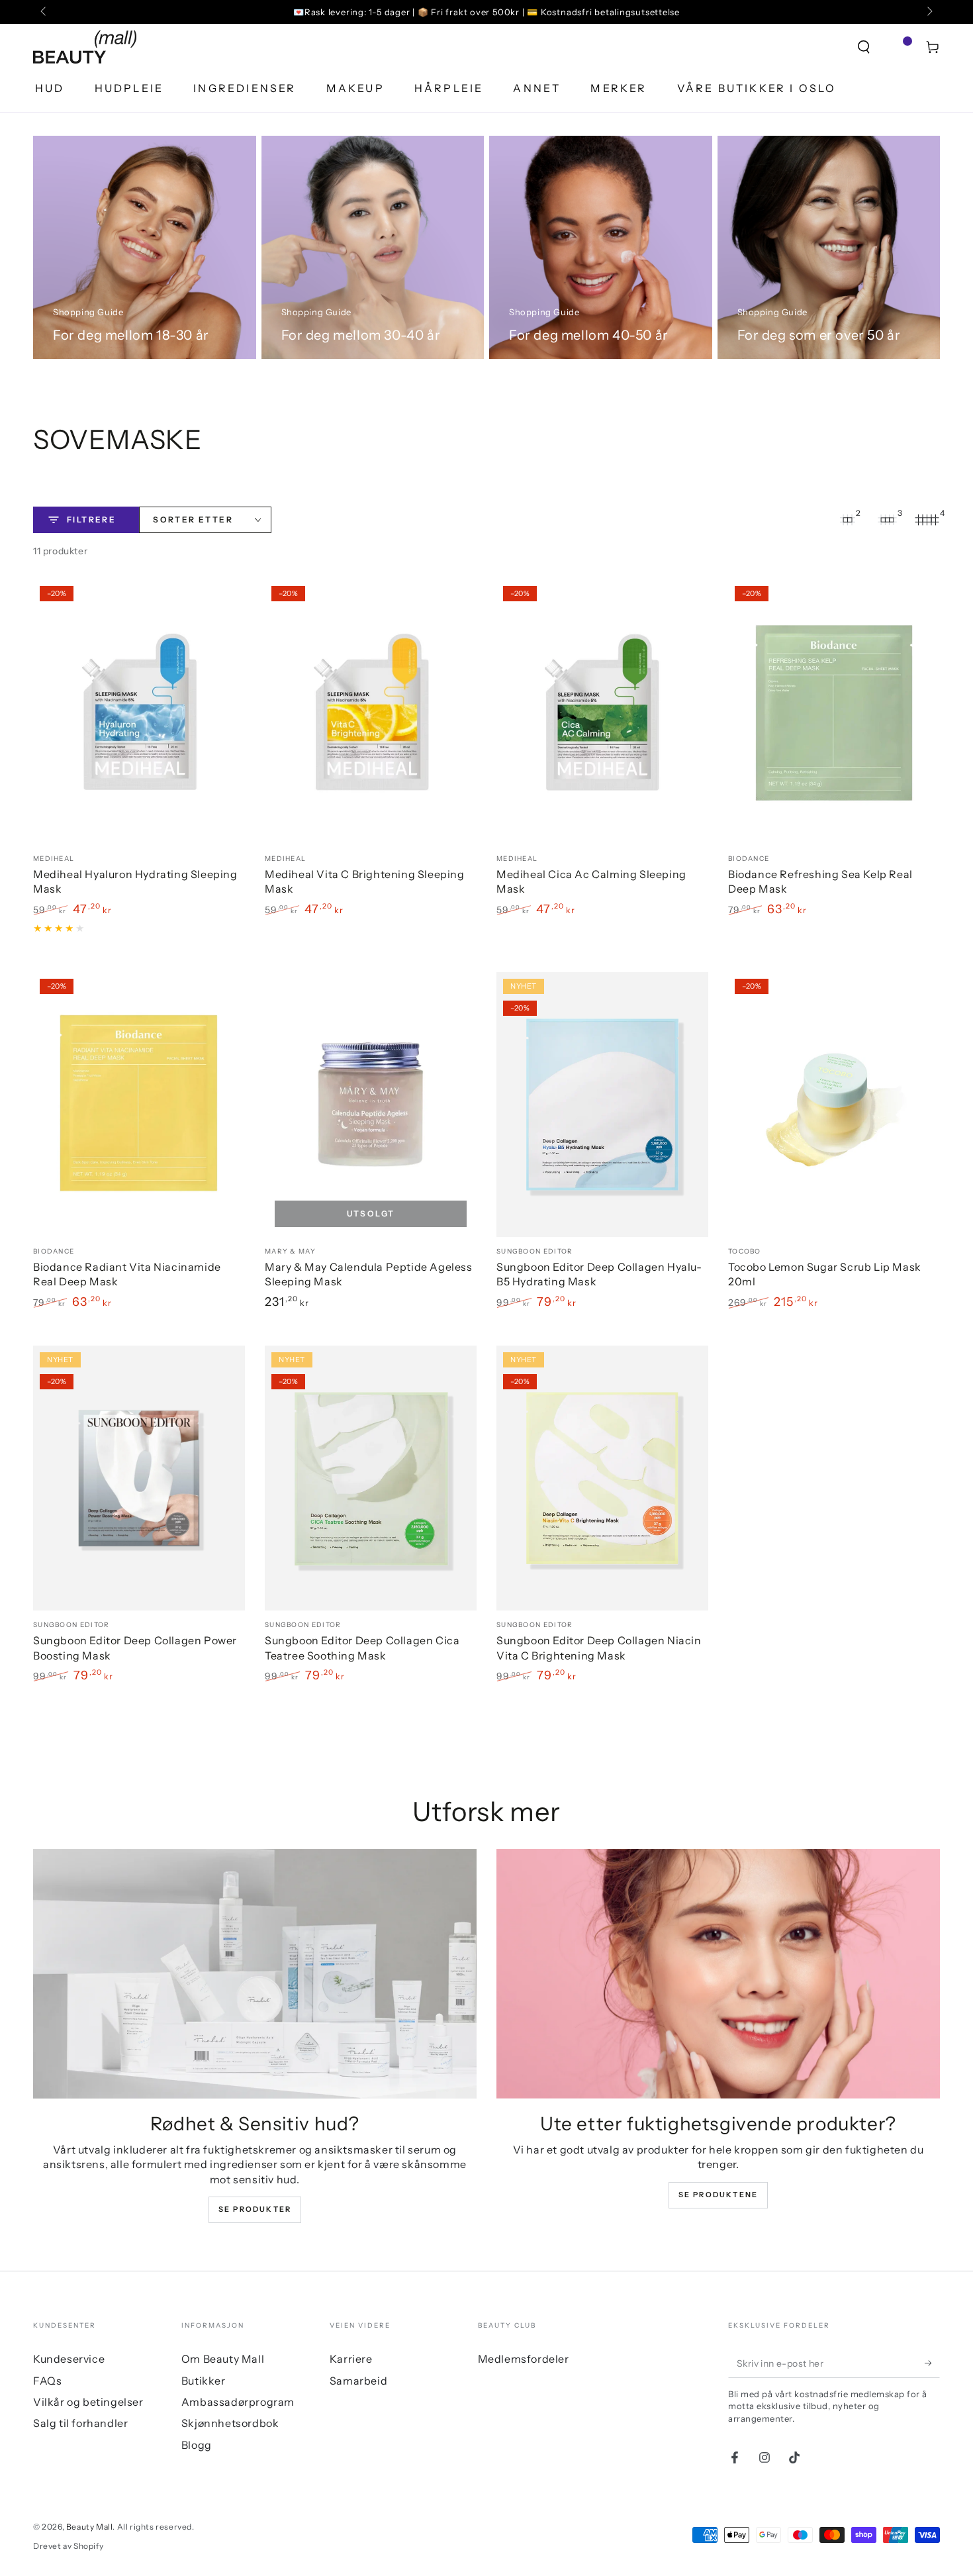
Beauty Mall (90, 2527)
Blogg (197, 2445)
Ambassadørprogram (238, 2402)
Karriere (351, 2359)
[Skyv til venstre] (44, 12)
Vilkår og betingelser (88, 2402)
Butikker (204, 2381)
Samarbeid (358, 2381)
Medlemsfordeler (524, 2359)
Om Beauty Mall (223, 2359)
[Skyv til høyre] (929, 12)
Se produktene (718, 2195)
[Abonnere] (932, 2363)
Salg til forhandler (80, 2423)
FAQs (47, 2381)
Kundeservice (69, 2359)
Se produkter (255, 2209)
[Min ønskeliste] (898, 47)
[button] (864, 47)
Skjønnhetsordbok (230, 2423)
